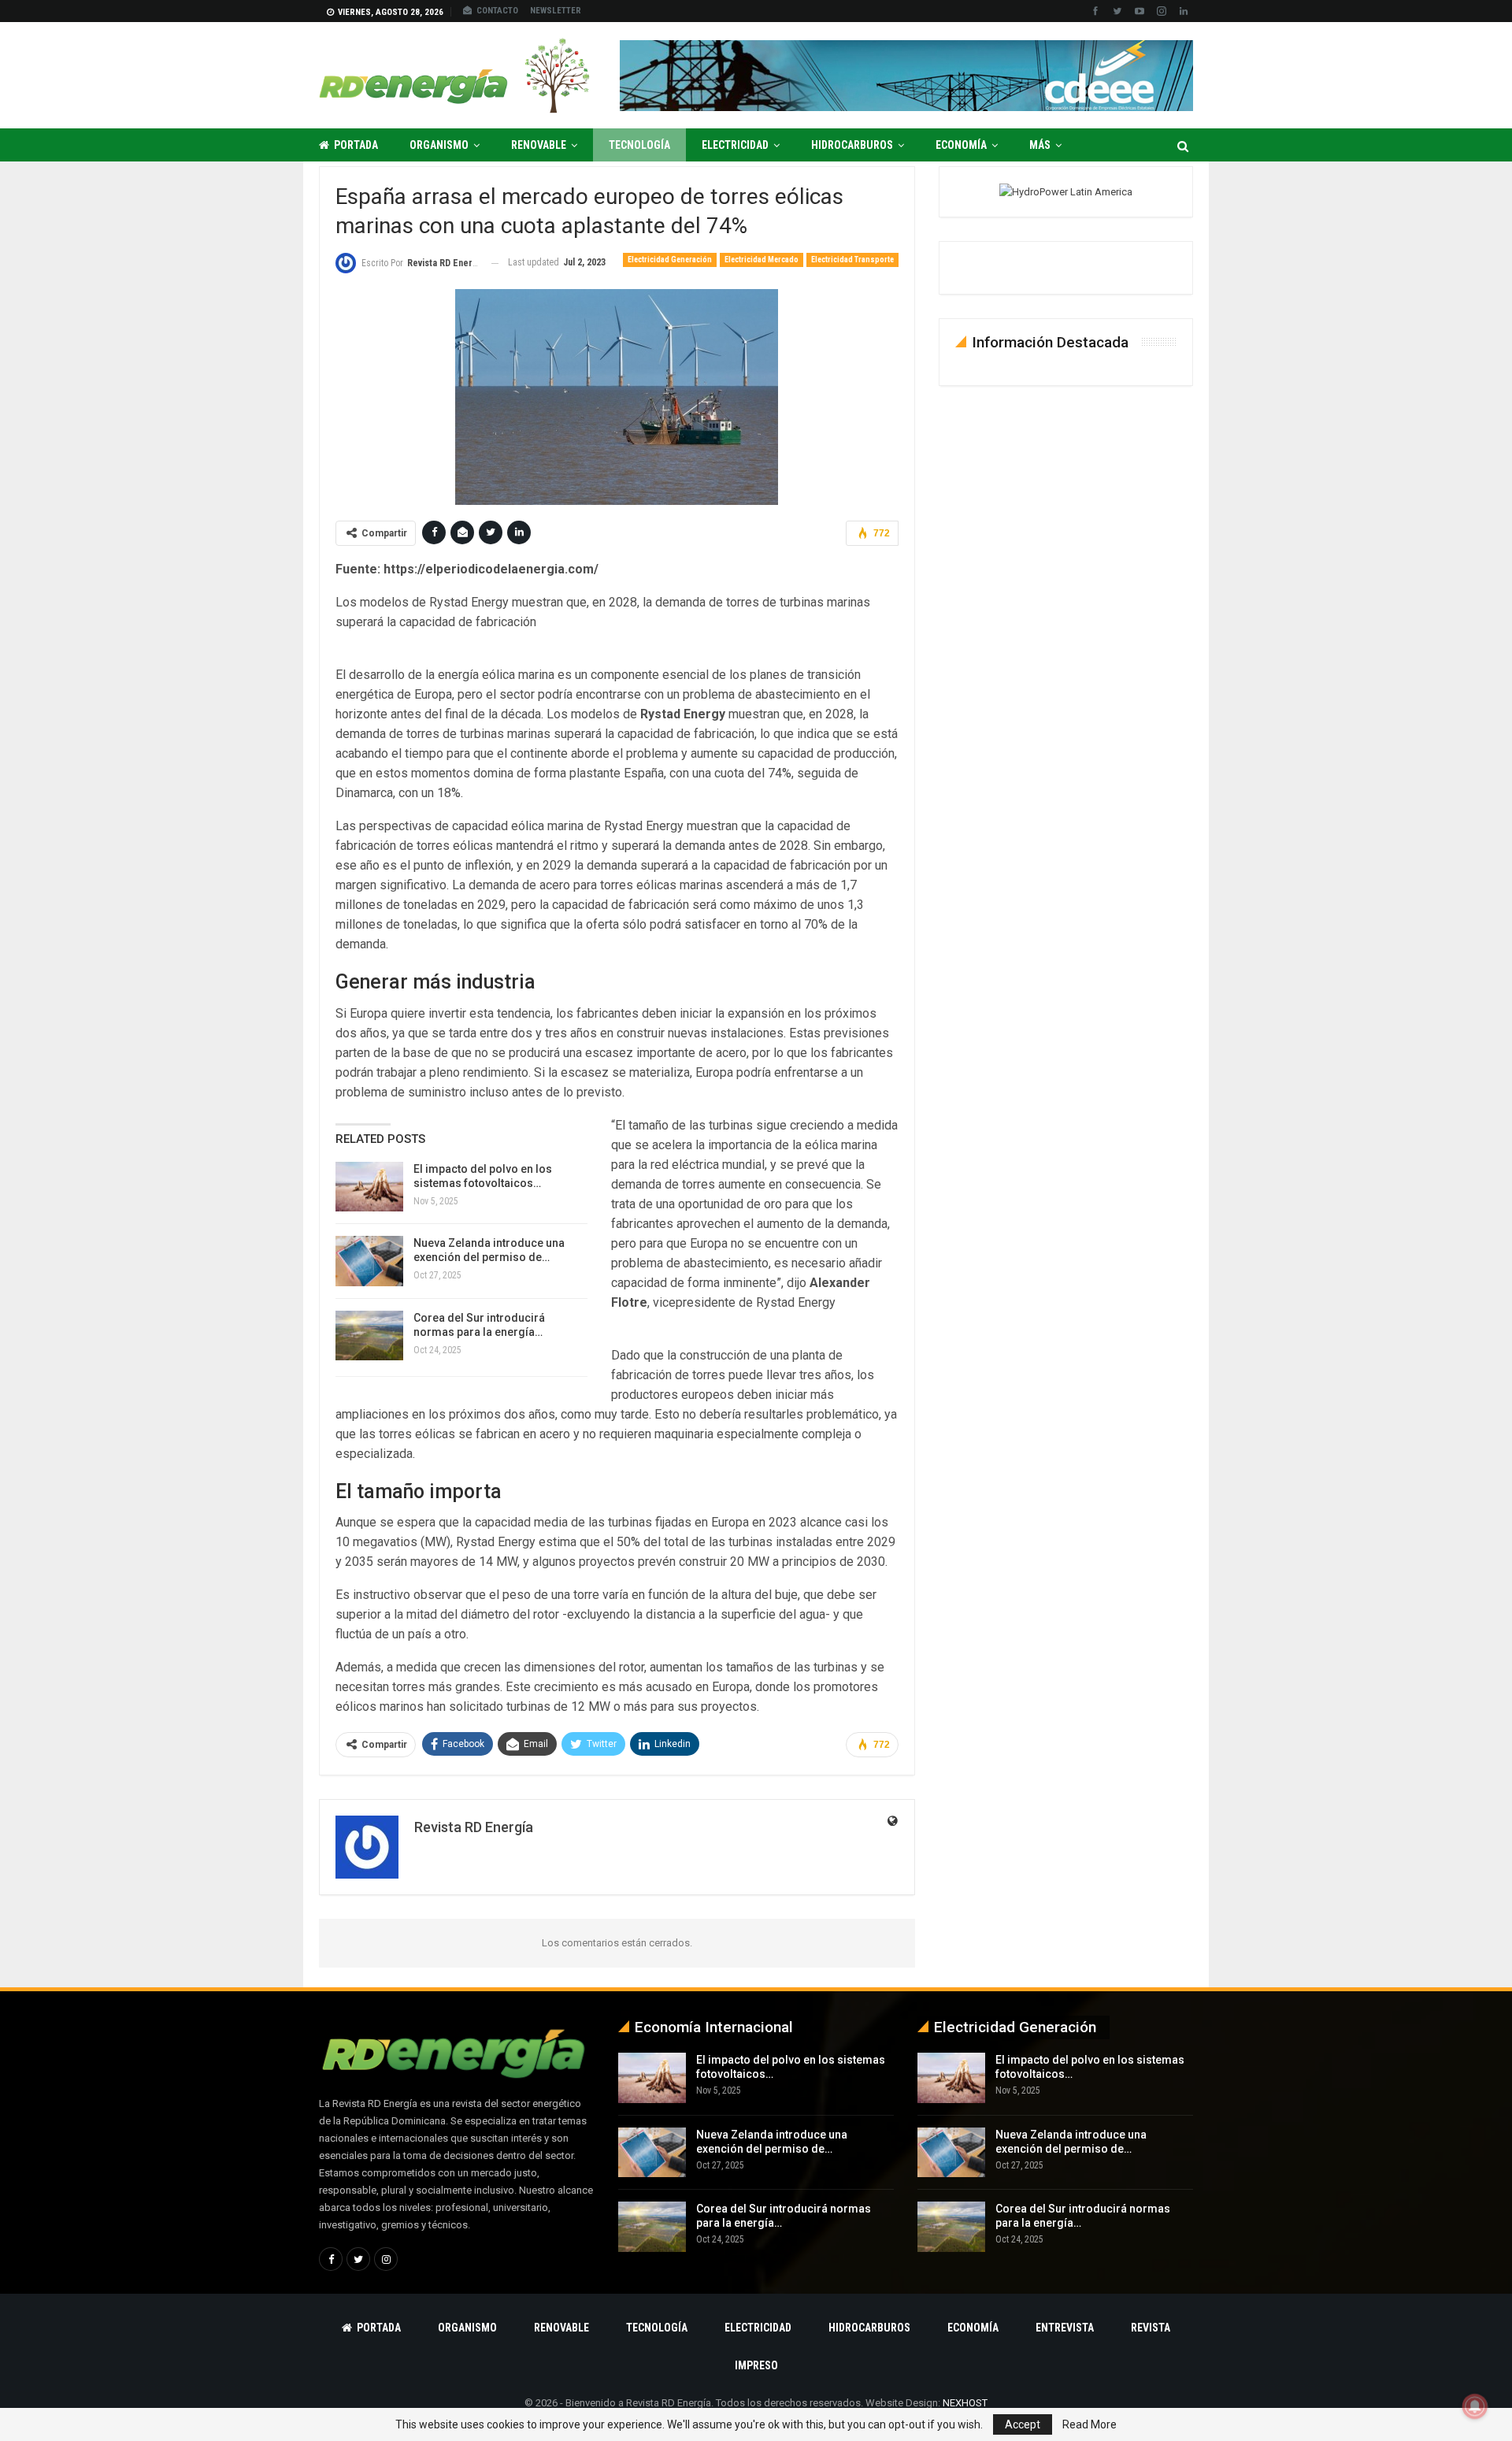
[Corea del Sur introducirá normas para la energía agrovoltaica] (369, 1336)
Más (1040, 145)
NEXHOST (965, 2403)
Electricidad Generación (670, 260)
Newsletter (556, 11)
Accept (1023, 2424)
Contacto (497, 11)
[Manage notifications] (1475, 2406)
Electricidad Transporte (852, 260)
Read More (1090, 2424)
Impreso (756, 2365)
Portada (356, 145)
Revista (1151, 2328)
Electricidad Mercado (762, 260)
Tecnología (639, 145)
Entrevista (1065, 2328)
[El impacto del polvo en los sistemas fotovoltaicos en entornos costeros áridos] (369, 1187)
